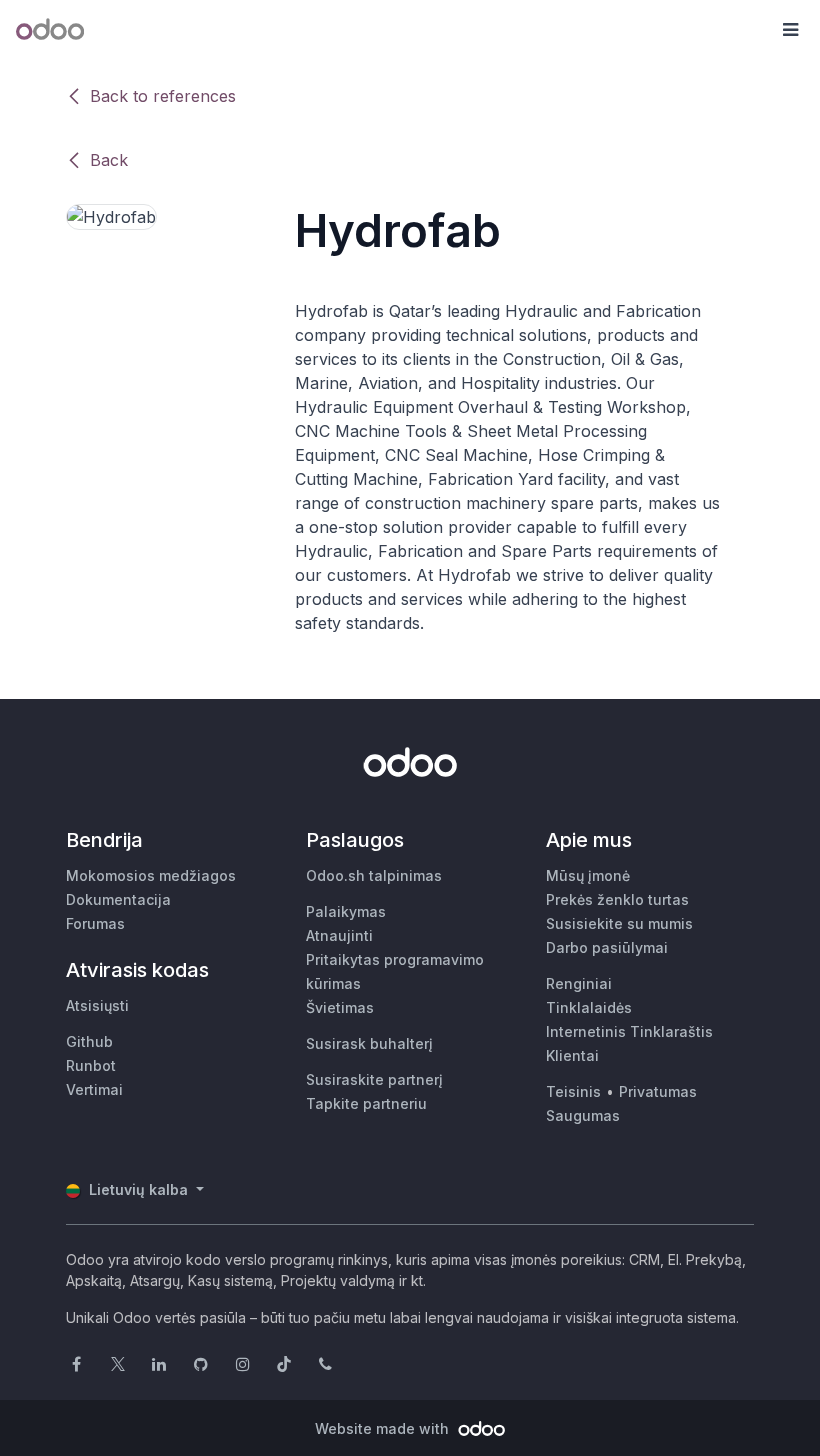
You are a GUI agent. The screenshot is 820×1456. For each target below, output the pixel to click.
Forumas (95, 923)
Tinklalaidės (589, 1007)
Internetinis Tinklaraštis (629, 1031)
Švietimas (340, 1007)
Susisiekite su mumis (619, 923)
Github (89, 1041)
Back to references (163, 96)
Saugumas (583, 1115)
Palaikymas (346, 911)
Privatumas (658, 1091)
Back (109, 160)
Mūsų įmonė (588, 875)
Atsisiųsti (97, 1005)
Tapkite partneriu (366, 1103)
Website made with (384, 1428)
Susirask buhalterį (369, 1043)
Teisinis (573, 1091)
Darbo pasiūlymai (607, 947)
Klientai (572, 1055)
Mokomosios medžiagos (151, 875)
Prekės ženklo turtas (617, 899)
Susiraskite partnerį (374, 1079)
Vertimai (94, 1089)
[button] (790, 30)
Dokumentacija (118, 899)
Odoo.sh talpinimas (374, 875)
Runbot (91, 1065)
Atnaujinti (339, 935)
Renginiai (579, 983)
